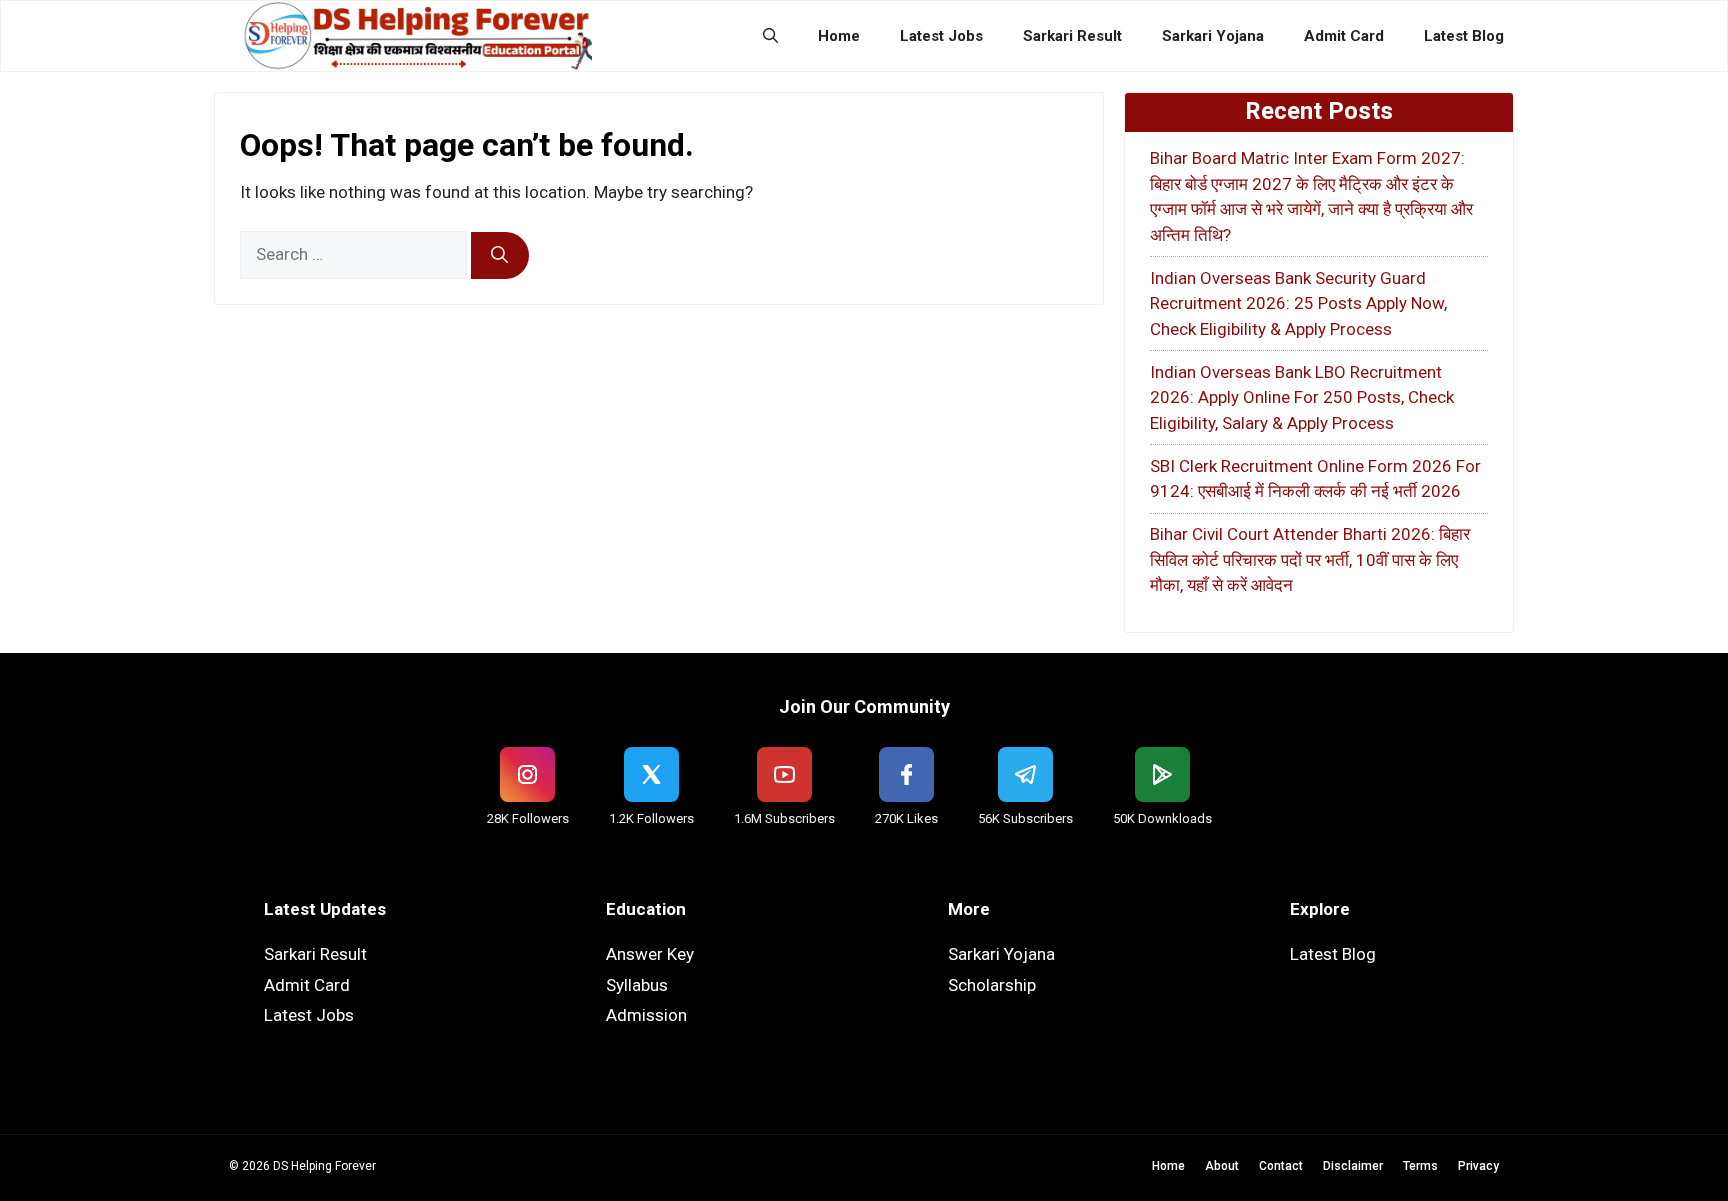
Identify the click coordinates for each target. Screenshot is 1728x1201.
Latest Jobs (941, 36)
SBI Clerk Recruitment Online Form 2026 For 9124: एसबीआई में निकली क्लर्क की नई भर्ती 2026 (1315, 479)
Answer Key (650, 954)
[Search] (500, 256)
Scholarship (992, 985)
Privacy (1478, 1166)
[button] (770, 36)
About (1222, 1166)
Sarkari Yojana (1213, 36)
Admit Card (1344, 36)
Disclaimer (1353, 1166)
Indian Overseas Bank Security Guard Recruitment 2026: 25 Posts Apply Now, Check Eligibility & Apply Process (1298, 303)
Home (839, 36)
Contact (1281, 1166)
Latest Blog (1464, 36)
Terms (1420, 1166)
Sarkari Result (1072, 36)
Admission (646, 1015)
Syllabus (637, 985)
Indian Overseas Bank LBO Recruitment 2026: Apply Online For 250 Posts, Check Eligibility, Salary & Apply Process (1302, 397)
